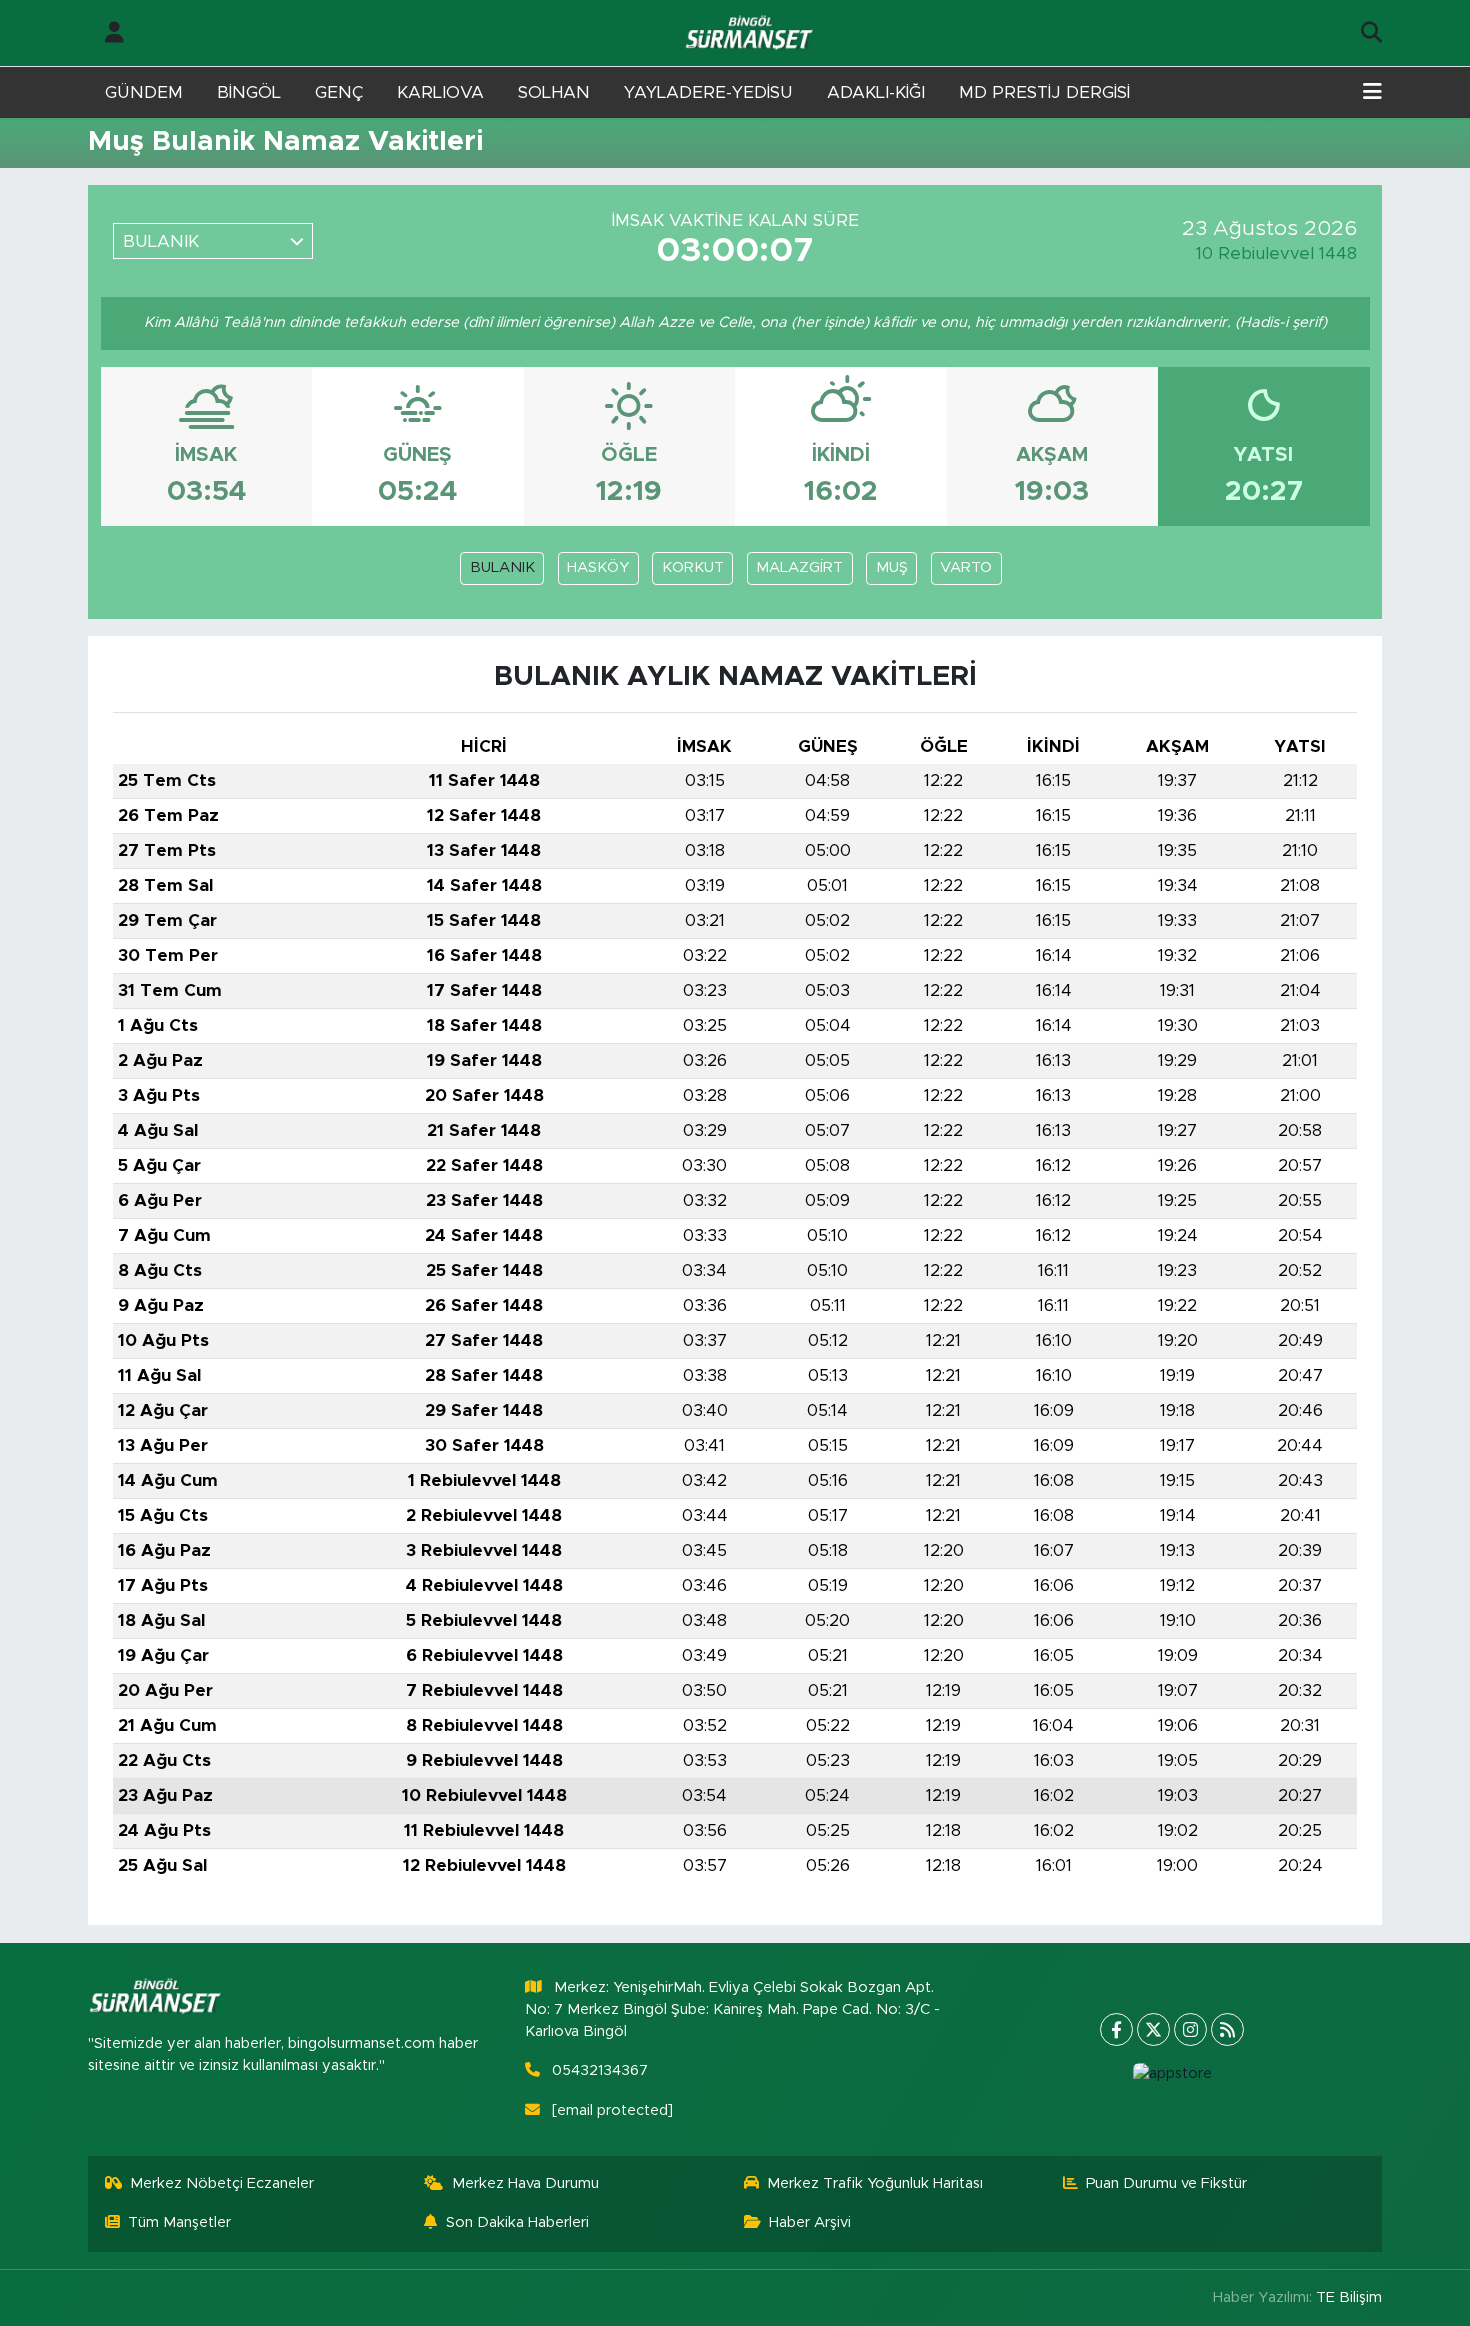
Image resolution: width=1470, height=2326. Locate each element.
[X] (1153, 2029)
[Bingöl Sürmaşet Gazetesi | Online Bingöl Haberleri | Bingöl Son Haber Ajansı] (751, 33)
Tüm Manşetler (179, 2222)
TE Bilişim (1349, 2297)
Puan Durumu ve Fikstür (1166, 2183)
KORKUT (693, 567)
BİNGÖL (249, 92)
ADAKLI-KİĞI (876, 92)
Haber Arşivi (810, 2222)
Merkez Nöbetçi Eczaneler (222, 2183)
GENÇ (339, 92)
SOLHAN (554, 92)
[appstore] (1172, 2074)
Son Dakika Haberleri (517, 2222)
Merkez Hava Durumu (525, 2183)
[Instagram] (1190, 2029)
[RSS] (1227, 2029)
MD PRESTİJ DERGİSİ (1044, 92)
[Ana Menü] (1372, 93)
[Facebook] (1116, 2029)
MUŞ (892, 567)
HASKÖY (598, 567)
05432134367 (600, 2070)
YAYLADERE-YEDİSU (708, 92)
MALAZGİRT (799, 567)
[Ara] (1371, 33)
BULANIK (502, 567)
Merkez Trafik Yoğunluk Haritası (875, 2183)
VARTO (966, 567)
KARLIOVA (440, 92)
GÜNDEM (144, 92)
